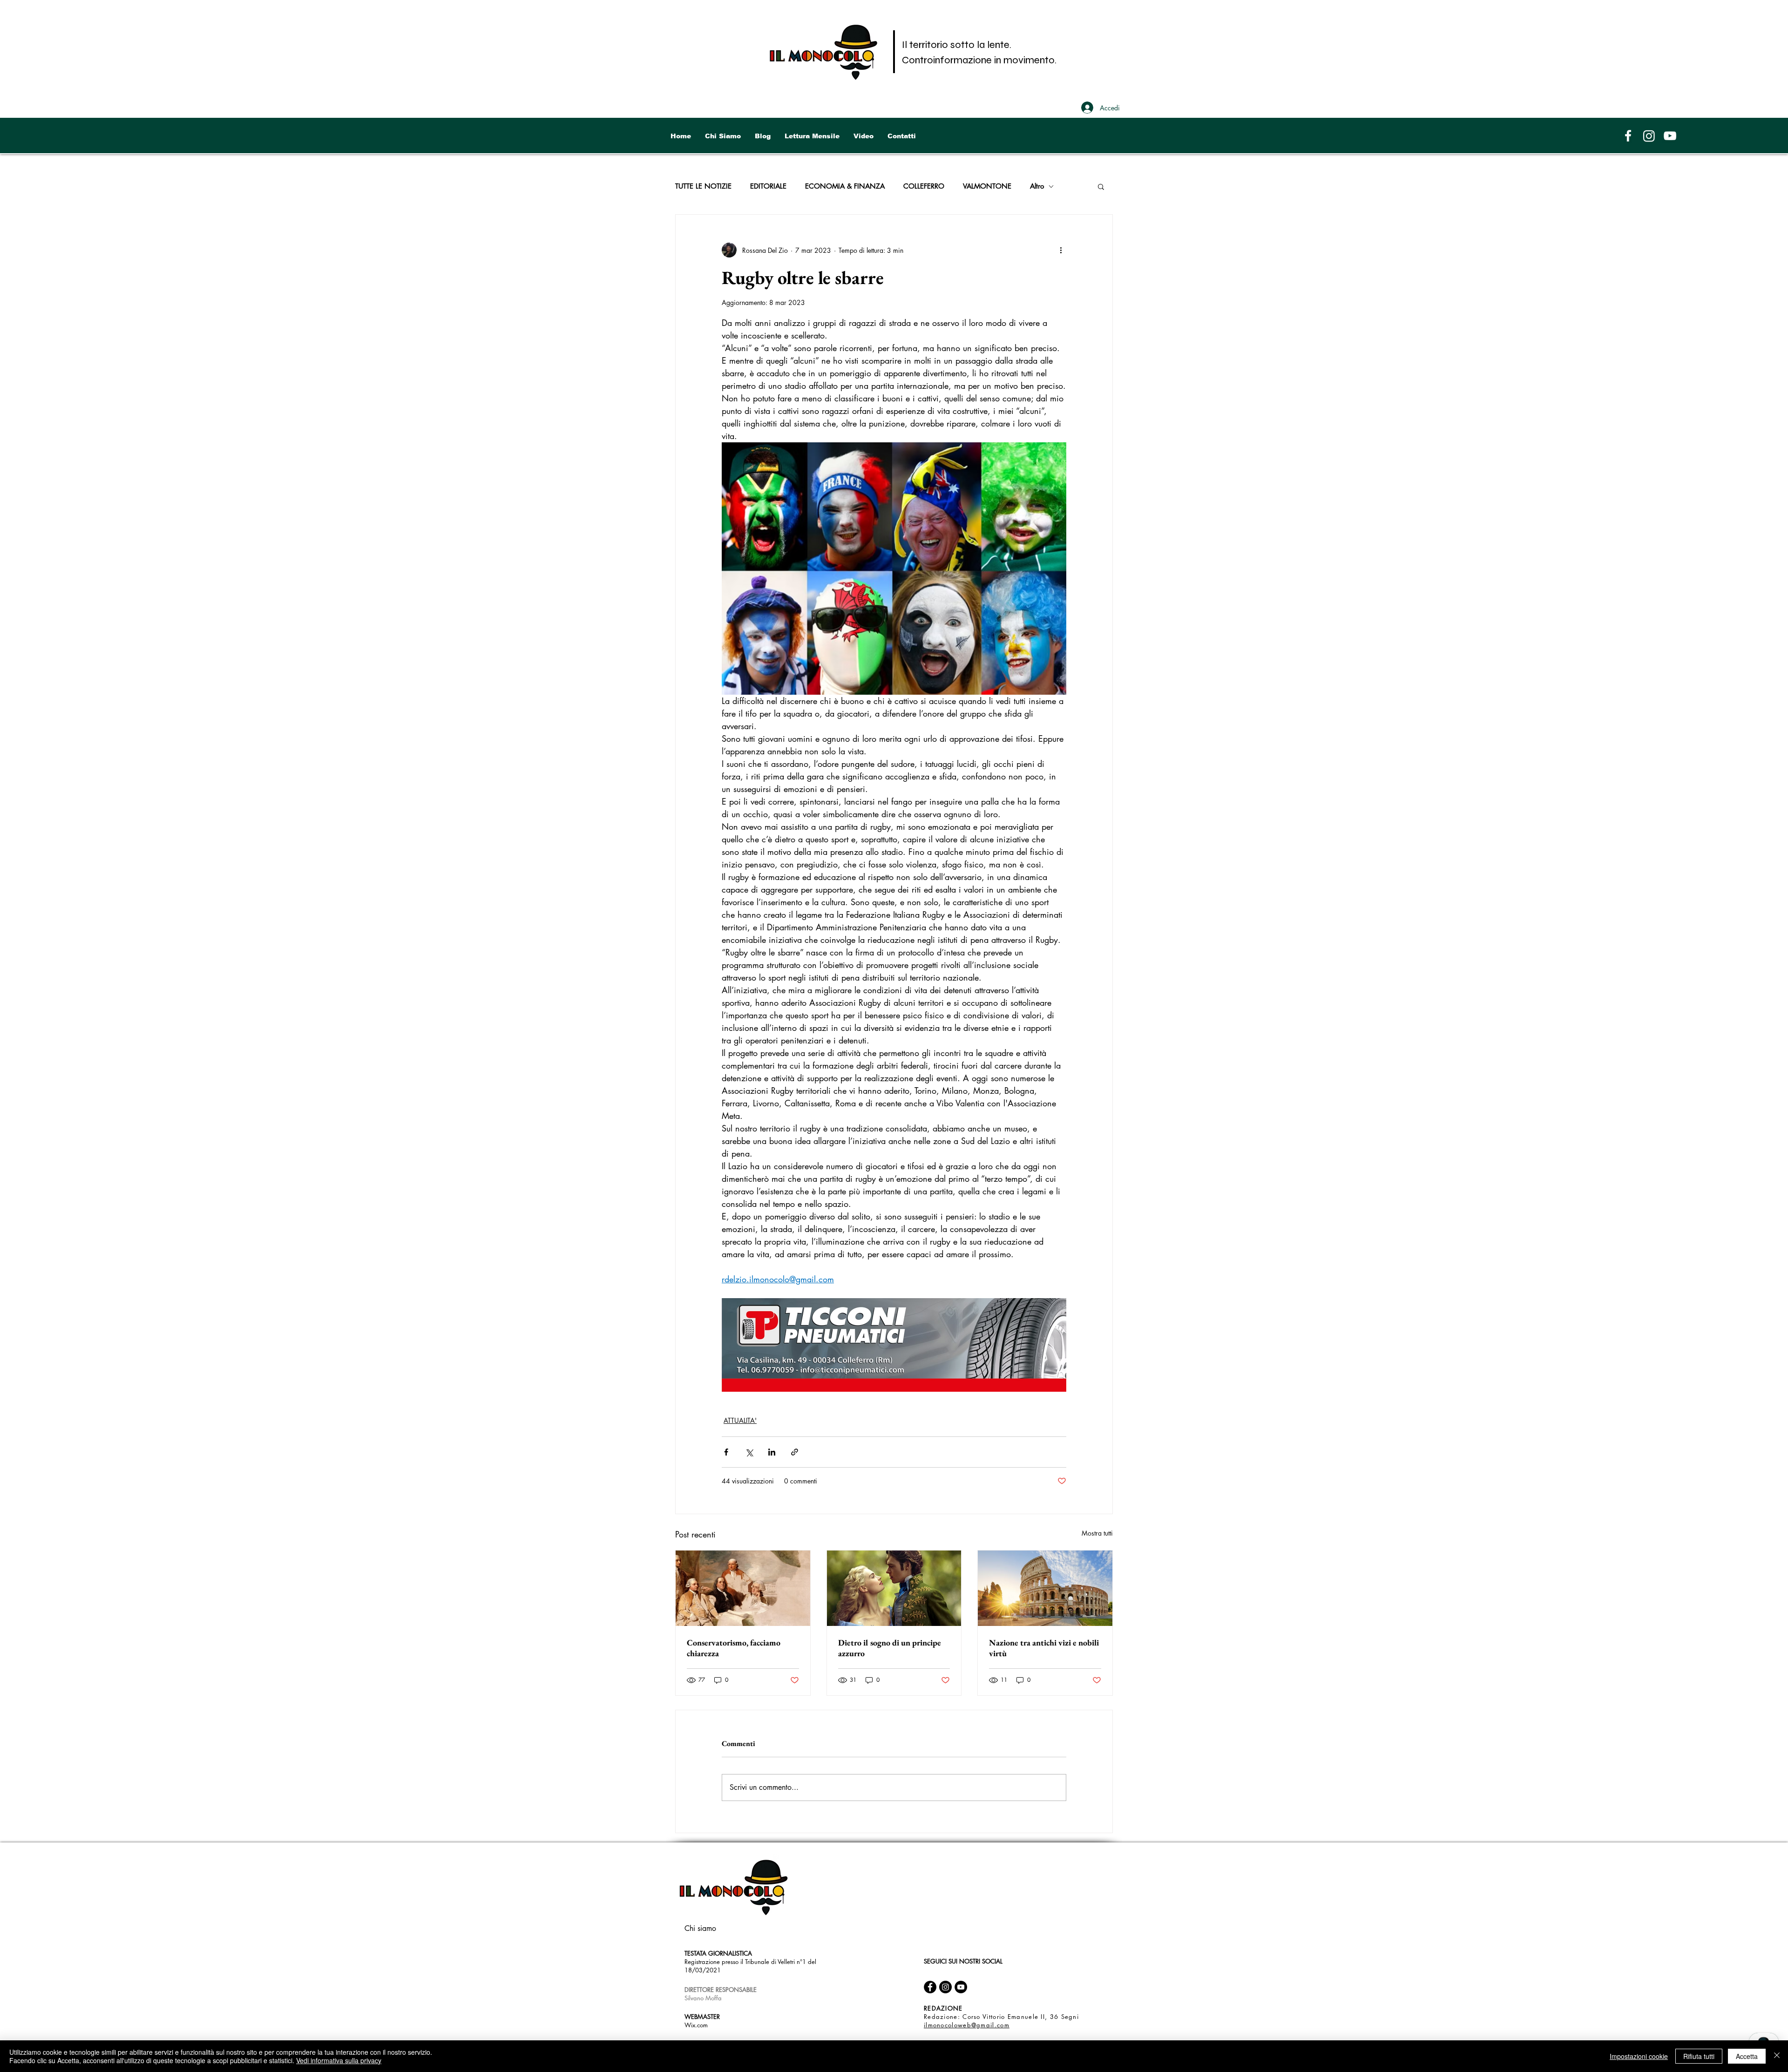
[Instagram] (1649, 136)
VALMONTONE (987, 186)
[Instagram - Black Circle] (945, 1987)
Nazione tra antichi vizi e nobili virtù (1044, 1648)
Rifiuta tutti (1699, 2056)
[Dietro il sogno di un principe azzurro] (894, 1588)
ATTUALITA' (740, 1420)
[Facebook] (1628, 136)
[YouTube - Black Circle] (961, 1987)
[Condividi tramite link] (795, 1452)
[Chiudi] (1777, 2056)
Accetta (1747, 2056)
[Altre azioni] (1061, 250)
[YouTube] (1670, 136)
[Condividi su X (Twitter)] (749, 1452)
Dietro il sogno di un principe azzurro (890, 1648)
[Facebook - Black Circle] (930, 1987)
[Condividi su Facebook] (726, 1452)
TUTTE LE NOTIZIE (703, 186)
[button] (1101, 186)
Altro (1037, 186)
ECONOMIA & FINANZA (845, 186)
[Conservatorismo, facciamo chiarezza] (743, 1588)
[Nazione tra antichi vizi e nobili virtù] (1045, 1588)
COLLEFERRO (924, 186)
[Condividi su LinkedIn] (772, 1452)
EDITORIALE (768, 186)
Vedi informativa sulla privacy (339, 2060)
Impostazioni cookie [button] (1639, 2056)
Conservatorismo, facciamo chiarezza (734, 1648)
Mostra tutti (1097, 1533)
